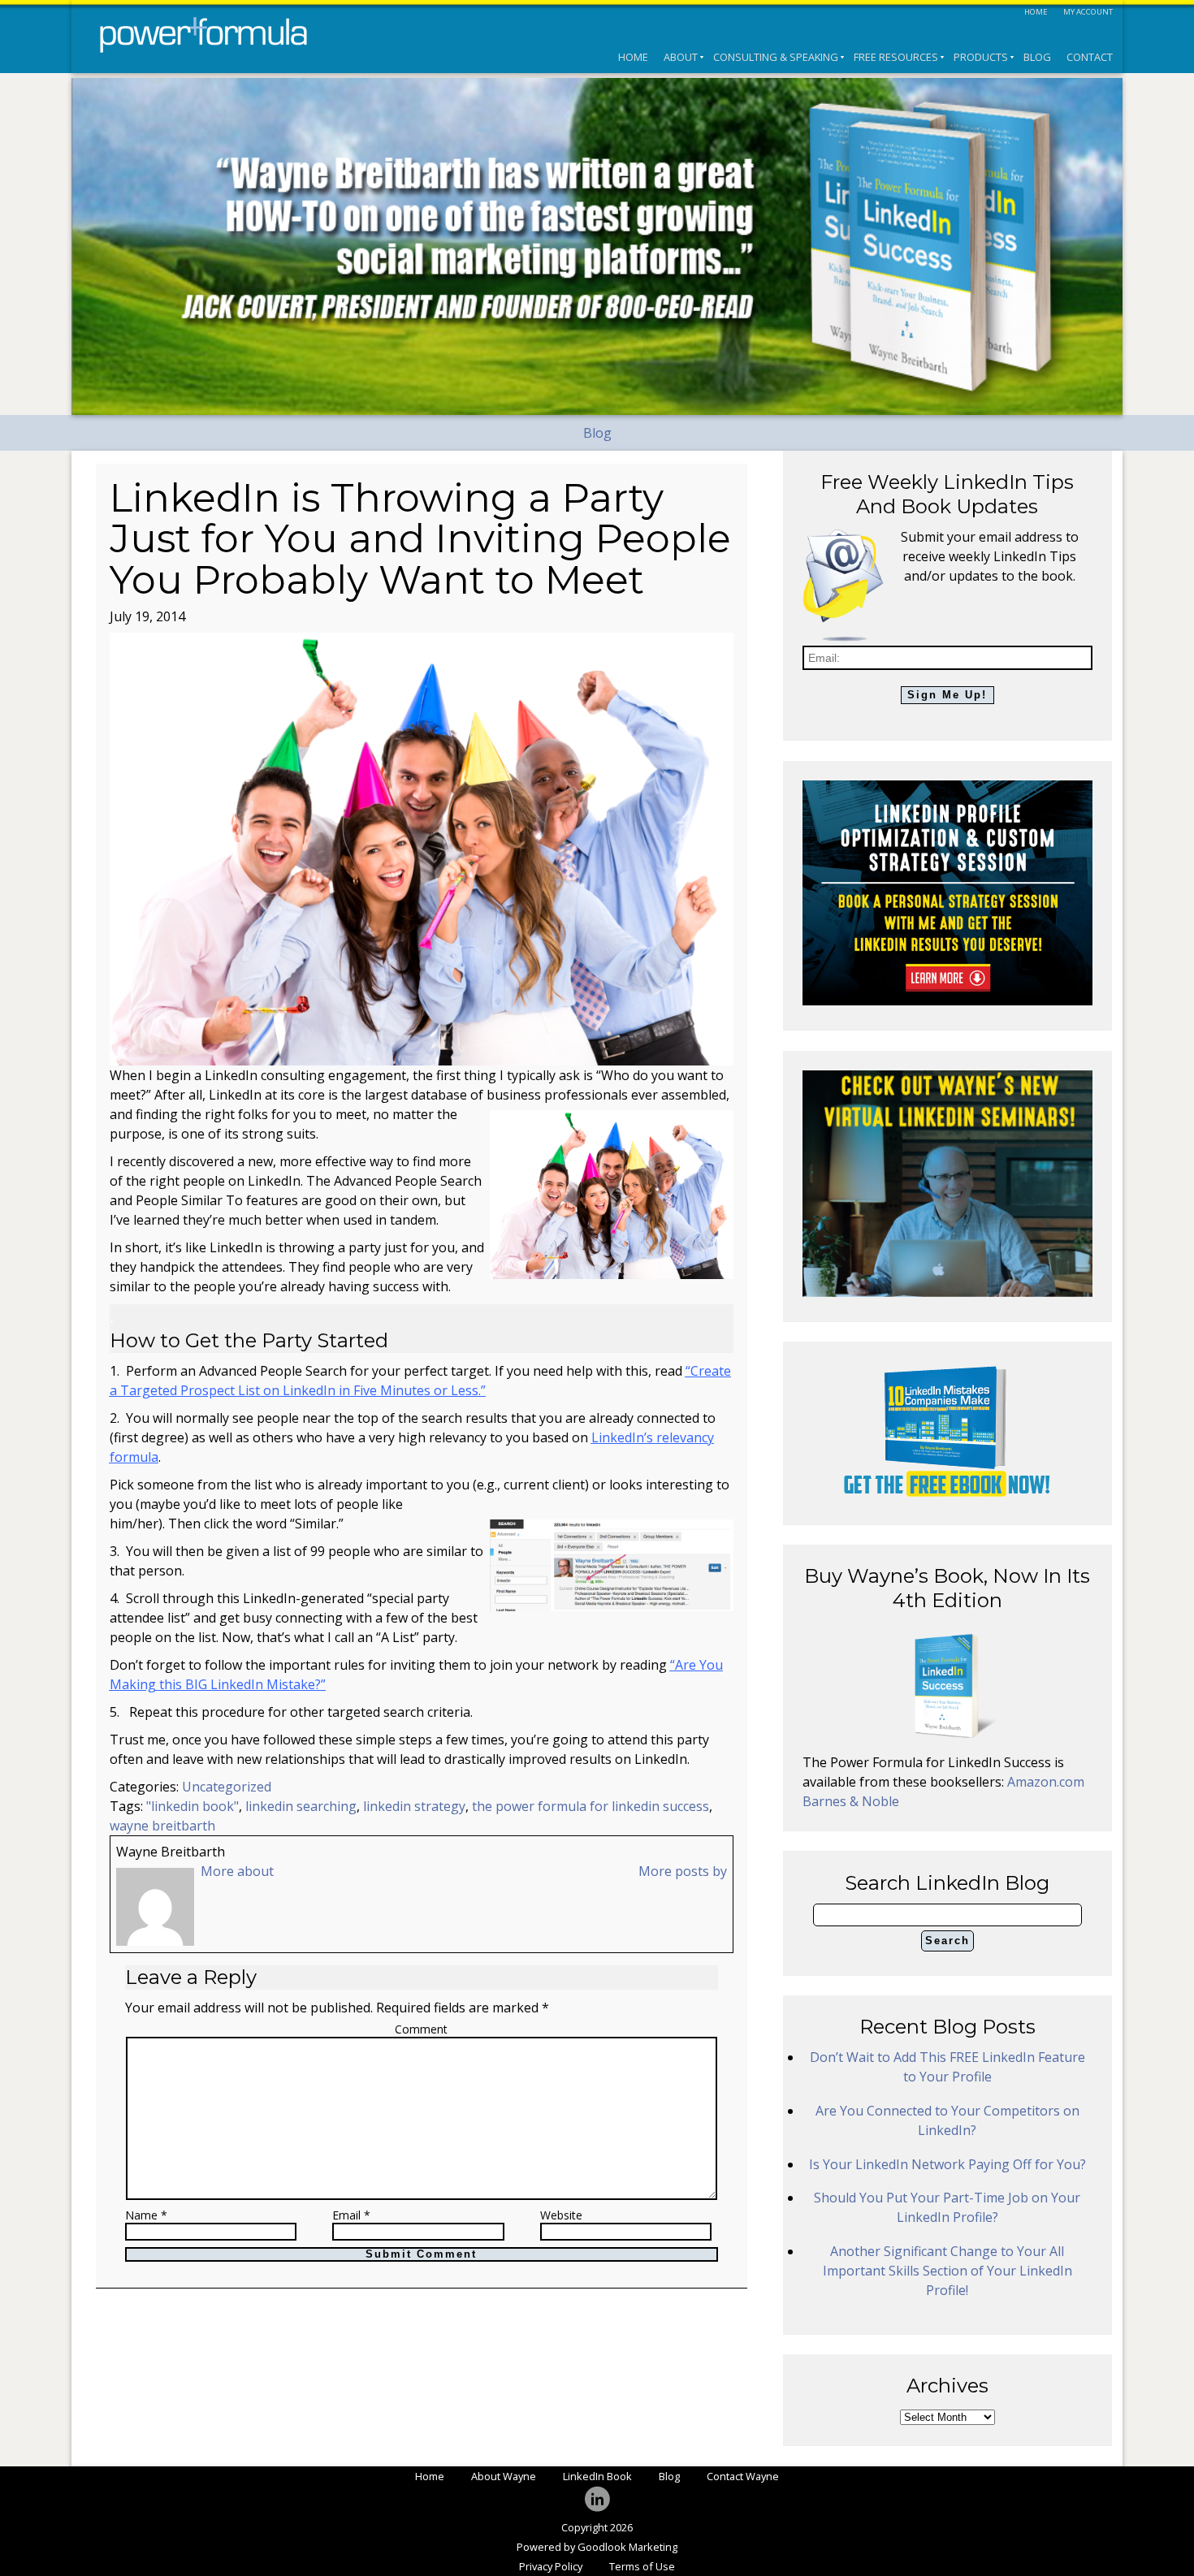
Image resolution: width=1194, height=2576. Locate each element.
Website (561, 2216)
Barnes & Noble (851, 1801)
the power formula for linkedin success (591, 1806)
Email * (351, 2216)
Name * (146, 2216)
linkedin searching (301, 1806)
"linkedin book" (193, 1806)
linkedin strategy (414, 1806)
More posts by (683, 1871)
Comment (421, 2029)
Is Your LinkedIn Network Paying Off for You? (947, 2164)
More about (237, 1871)
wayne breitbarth (162, 1826)
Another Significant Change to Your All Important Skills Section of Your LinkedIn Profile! (947, 2271)
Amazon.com (1046, 1782)
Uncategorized (227, 1787)
